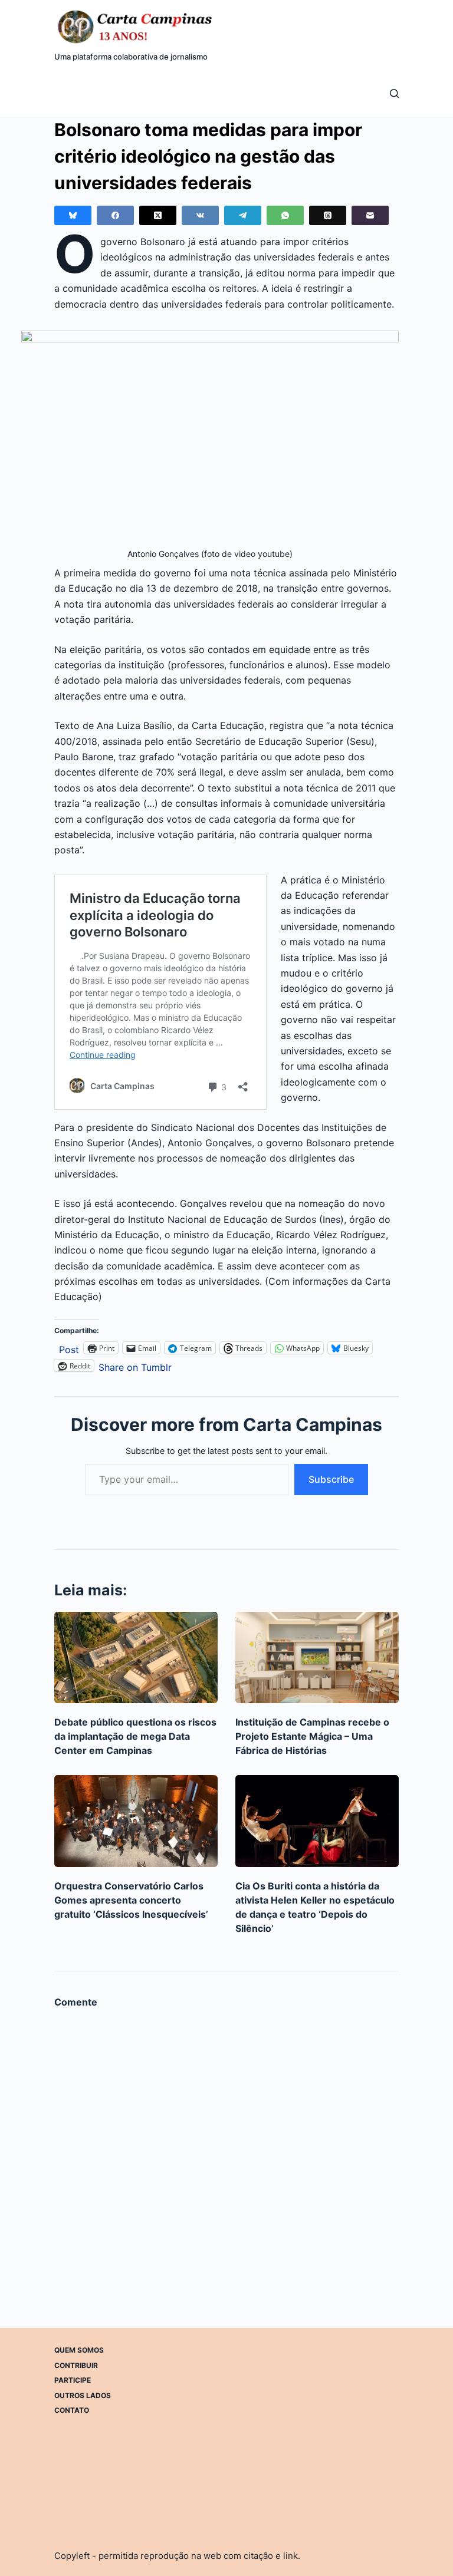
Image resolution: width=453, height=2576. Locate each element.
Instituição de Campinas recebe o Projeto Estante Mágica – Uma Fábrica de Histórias (312, 1736)
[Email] (370, 215)
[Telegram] (243, 215)
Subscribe (331, 1479)
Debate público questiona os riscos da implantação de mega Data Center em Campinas (135, 1736)
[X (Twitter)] (158, 215)
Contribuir (76, 2365)
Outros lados (83, 2395)
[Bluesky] (73, 215)
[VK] (200, 215)
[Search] (394, 93)
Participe (73, 2380)
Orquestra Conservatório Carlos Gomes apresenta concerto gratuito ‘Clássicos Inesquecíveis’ (131, 1900)
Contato (72, 2410)
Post (69, 1348)
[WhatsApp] (285, 215)
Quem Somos (79, 2350)
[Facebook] (115, 215)
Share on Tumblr (135, 1366)
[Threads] (328, 215)
